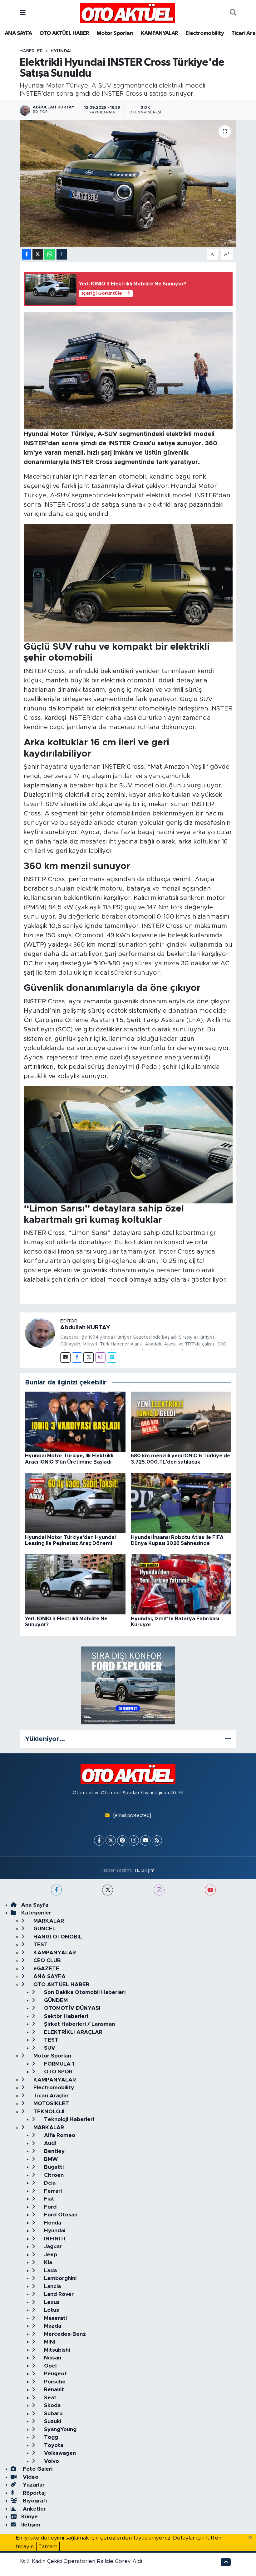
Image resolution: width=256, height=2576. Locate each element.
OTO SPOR (57, 2072)
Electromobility (205, 33)
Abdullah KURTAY (85, 1328)
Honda (52, 2223)
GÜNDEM (55, 2000)
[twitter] (108, 1890)
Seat (49, 2398)
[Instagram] (100, 1357)
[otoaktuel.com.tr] (128, 12)
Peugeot (55, 2374)
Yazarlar (33, 2485)
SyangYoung (59, 2429)
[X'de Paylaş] (38, 254)
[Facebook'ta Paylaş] (27, 254)
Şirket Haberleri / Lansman (79, 2024)
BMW (50, 2159)
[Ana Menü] (23, 13)
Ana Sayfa (35, 1905)
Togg (50, 2437)
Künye (30, 2517)
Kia (47, 2262)
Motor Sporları (115, 33)
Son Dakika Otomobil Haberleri (84, 1992)
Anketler (34, 2509)
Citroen (53, 2175)
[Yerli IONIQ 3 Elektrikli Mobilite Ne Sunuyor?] (75, 1584)
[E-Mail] (65, 1357)
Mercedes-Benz (64, 2334)
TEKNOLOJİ (48, 2112)
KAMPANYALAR (159, 33)
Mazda (52, 2326)
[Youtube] (145, 1840)
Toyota (53, 2445)
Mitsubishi (56, 2350)
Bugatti (53, 2167)
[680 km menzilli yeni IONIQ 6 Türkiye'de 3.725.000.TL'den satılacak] (181, 1421)
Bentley (54, 2151)
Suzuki (52, 2421)
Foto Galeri (37, 2469)
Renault (53, 2390)
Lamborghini (59, 2278)
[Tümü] (228, 1739)
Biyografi (34, 2501)
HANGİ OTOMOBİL (57, 1937)
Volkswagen (59, 2453)
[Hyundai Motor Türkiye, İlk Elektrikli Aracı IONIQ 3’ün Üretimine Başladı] (75, 1421)
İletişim (31, 2525)
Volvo (51, 2461)
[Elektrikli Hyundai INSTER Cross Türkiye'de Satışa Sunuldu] (128, 183)
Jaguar (52, 2246)
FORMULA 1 (58, 2064)
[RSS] (157, 1840)
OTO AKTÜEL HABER (64, 33)
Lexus (51, 2302)
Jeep (50, 2255)
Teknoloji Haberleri (68, 2119)
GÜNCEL (44, 1929)
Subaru (52, 2414)
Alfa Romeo (59, 2135)
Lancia (52, 2286)
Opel (49, 2366)
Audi (49, 2143)
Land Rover (58, 2294)
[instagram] (159, 1890)
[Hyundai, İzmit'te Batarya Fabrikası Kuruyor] (181, 1584)
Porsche (54, 2382)
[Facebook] (77, 1357)
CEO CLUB (46, 1960)
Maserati (55, 2318)
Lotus (51, 2310)
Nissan (52, 2358)
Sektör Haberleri (65, 2016)
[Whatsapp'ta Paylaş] (50, 254)
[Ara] (233, 13)
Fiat (48, 2199)
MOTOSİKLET (50, 2103)
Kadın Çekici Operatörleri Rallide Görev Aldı (87, 2561)
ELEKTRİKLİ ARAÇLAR (72, 2032)
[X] (111, 1840)
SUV (49, 2048)
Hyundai (54, 2231)
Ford (49, 2207)
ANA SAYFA (18, 33)
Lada (50, 2270)
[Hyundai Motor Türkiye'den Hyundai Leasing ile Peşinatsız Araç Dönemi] (75, 1503)
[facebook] (56, 1890)
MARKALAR (48, 1921)
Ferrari (52, 2191)
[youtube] (210, 1890)
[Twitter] (89, 1357)
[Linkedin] (112, 1357)
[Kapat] (252, 2538)
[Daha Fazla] (62, 254)
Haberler (31, 51)
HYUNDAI (61, 51)
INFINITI (54, 2239)
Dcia (49, 2183)
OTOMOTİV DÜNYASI (71, 2008)
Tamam (48, 2547)
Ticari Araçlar (50, 2096)
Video (30, 2477)
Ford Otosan (60, 2215)
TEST (40, 1945)
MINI (49, 2342)
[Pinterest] (122, 1840)
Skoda (52, 2405)
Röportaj (33, 2493)
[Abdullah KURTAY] (40, 1332)
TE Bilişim (144, 1870)
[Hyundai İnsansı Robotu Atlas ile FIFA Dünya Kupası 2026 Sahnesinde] (181, 1503)
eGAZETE (46, 1969)
